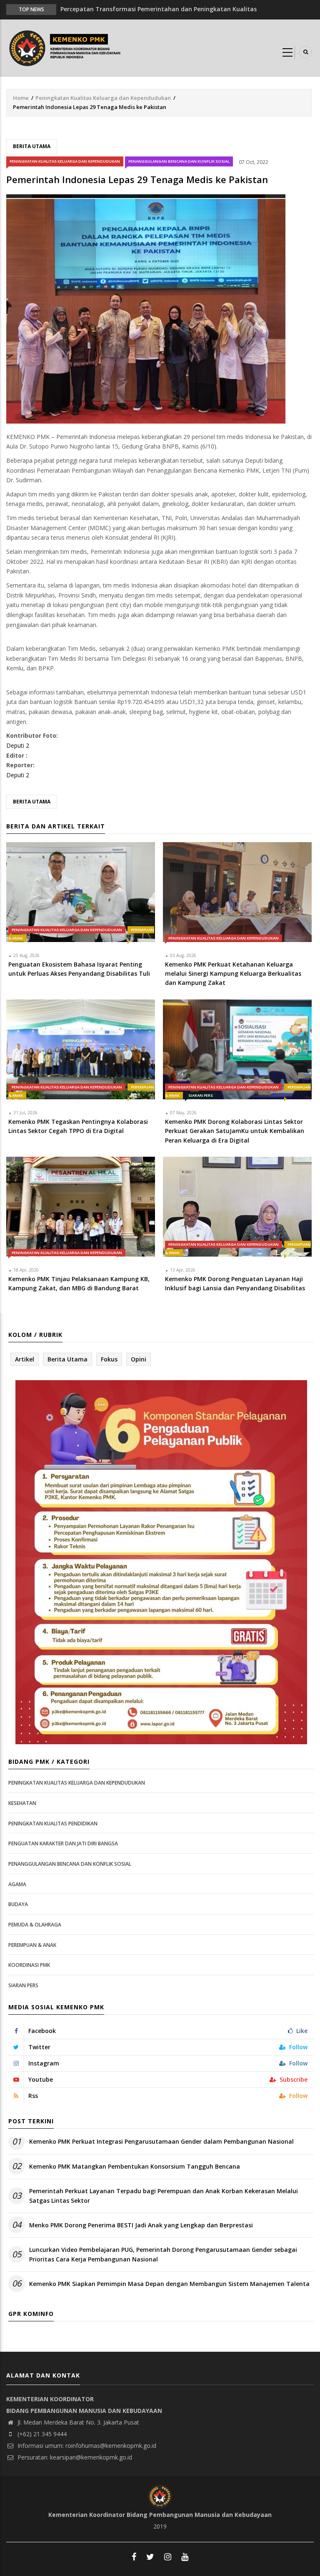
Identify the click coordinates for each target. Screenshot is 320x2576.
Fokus (109, 1359)
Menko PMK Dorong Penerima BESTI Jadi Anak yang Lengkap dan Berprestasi (141, 2225)
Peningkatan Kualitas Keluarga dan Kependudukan (103, 98)
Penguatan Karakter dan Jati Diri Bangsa (63, 1843)
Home (21, 98)
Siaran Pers (201, 1095)
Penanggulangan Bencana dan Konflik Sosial (179, 161)
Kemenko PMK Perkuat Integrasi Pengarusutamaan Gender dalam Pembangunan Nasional (161, 2141)
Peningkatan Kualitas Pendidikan (53, 1824)
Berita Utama (32, 146)
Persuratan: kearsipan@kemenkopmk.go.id (74, 2457)
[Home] (67, 47)
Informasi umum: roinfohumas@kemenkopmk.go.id (86, 2446)
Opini (139, 1359)
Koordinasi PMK (29, 1965)
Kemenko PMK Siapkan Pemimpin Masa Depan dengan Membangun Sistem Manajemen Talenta (169, 2284)
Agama (17, 1884)
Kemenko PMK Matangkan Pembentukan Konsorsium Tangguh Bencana (135, 2166)
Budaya (18, 1904)
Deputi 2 (18, 745)
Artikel (25, 1359)
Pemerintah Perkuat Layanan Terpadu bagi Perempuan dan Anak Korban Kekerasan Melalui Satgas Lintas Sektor (164, 2195)
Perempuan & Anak (32, 1945)
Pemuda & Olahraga (35, 1925)
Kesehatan (22, 1803)
